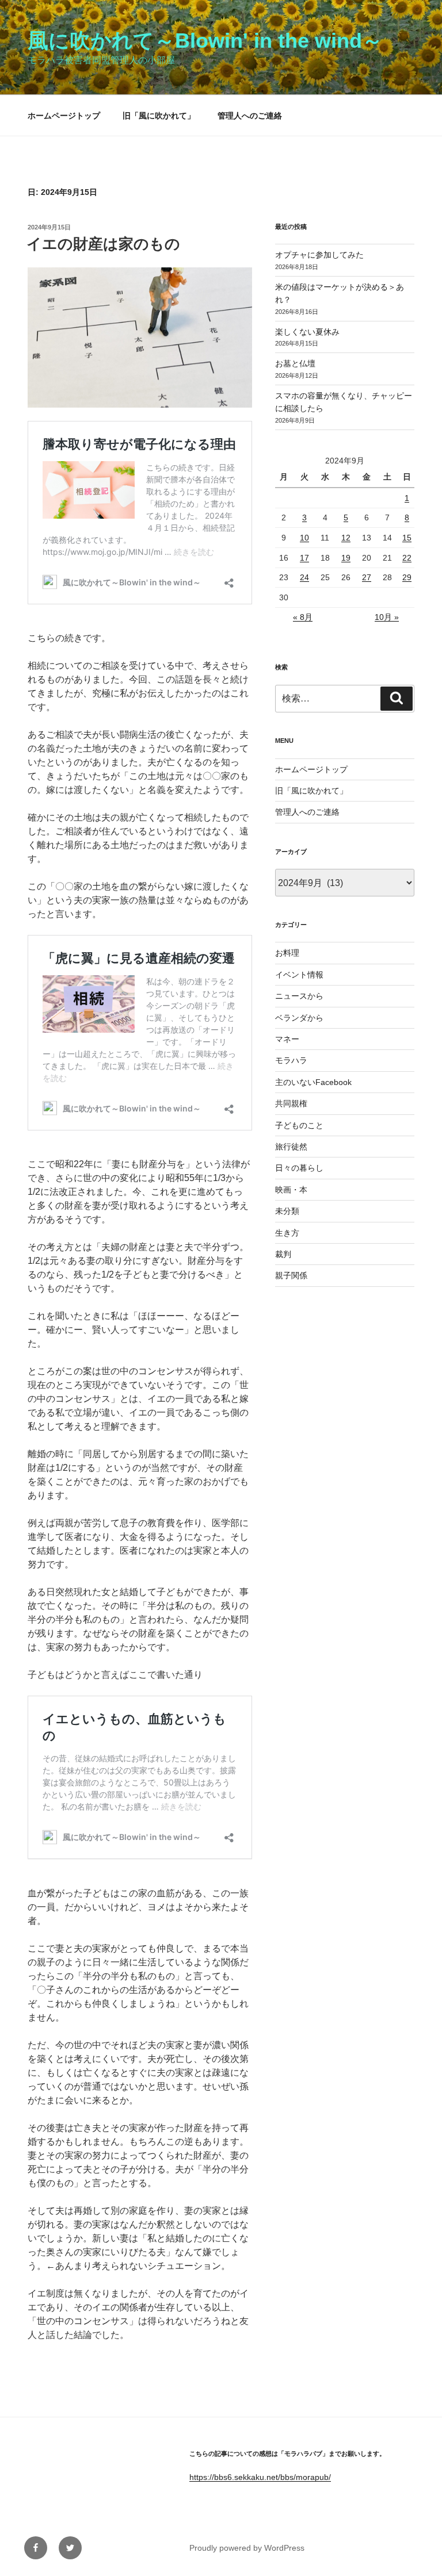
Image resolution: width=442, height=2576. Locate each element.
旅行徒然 (291, 1147)
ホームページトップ (64, 116)
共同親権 (291, 1103)
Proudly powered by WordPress (247, 2548)
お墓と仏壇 (295, 363)
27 (367, 577)
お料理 (287, 953)
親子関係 (291, 1275)
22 (407, 558)
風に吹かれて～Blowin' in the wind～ (205, 41)
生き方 (287, 1233)
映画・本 (291, 1190)
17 (304, 558)
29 (407, 577)
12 (346, 538)
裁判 (283, 1254)
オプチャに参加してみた (319, 255)
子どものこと (299, 1125)
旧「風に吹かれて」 (159, 116)
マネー (287, 1039)
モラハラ (291, 1060)
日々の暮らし (299, 1168)
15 (407, 538)
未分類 (287, 1211)
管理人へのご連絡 (250, 116)
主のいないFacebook (313, 1082)
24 (304, 577)
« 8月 (303, 617)
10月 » (387, 617)
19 (346, 558)
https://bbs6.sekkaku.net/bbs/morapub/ (260, 2477)
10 (304, 538)
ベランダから (299, 1018)
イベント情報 (299, 975)
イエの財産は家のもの (103, 244)
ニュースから (299, 996)
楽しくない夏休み (307, 332)
